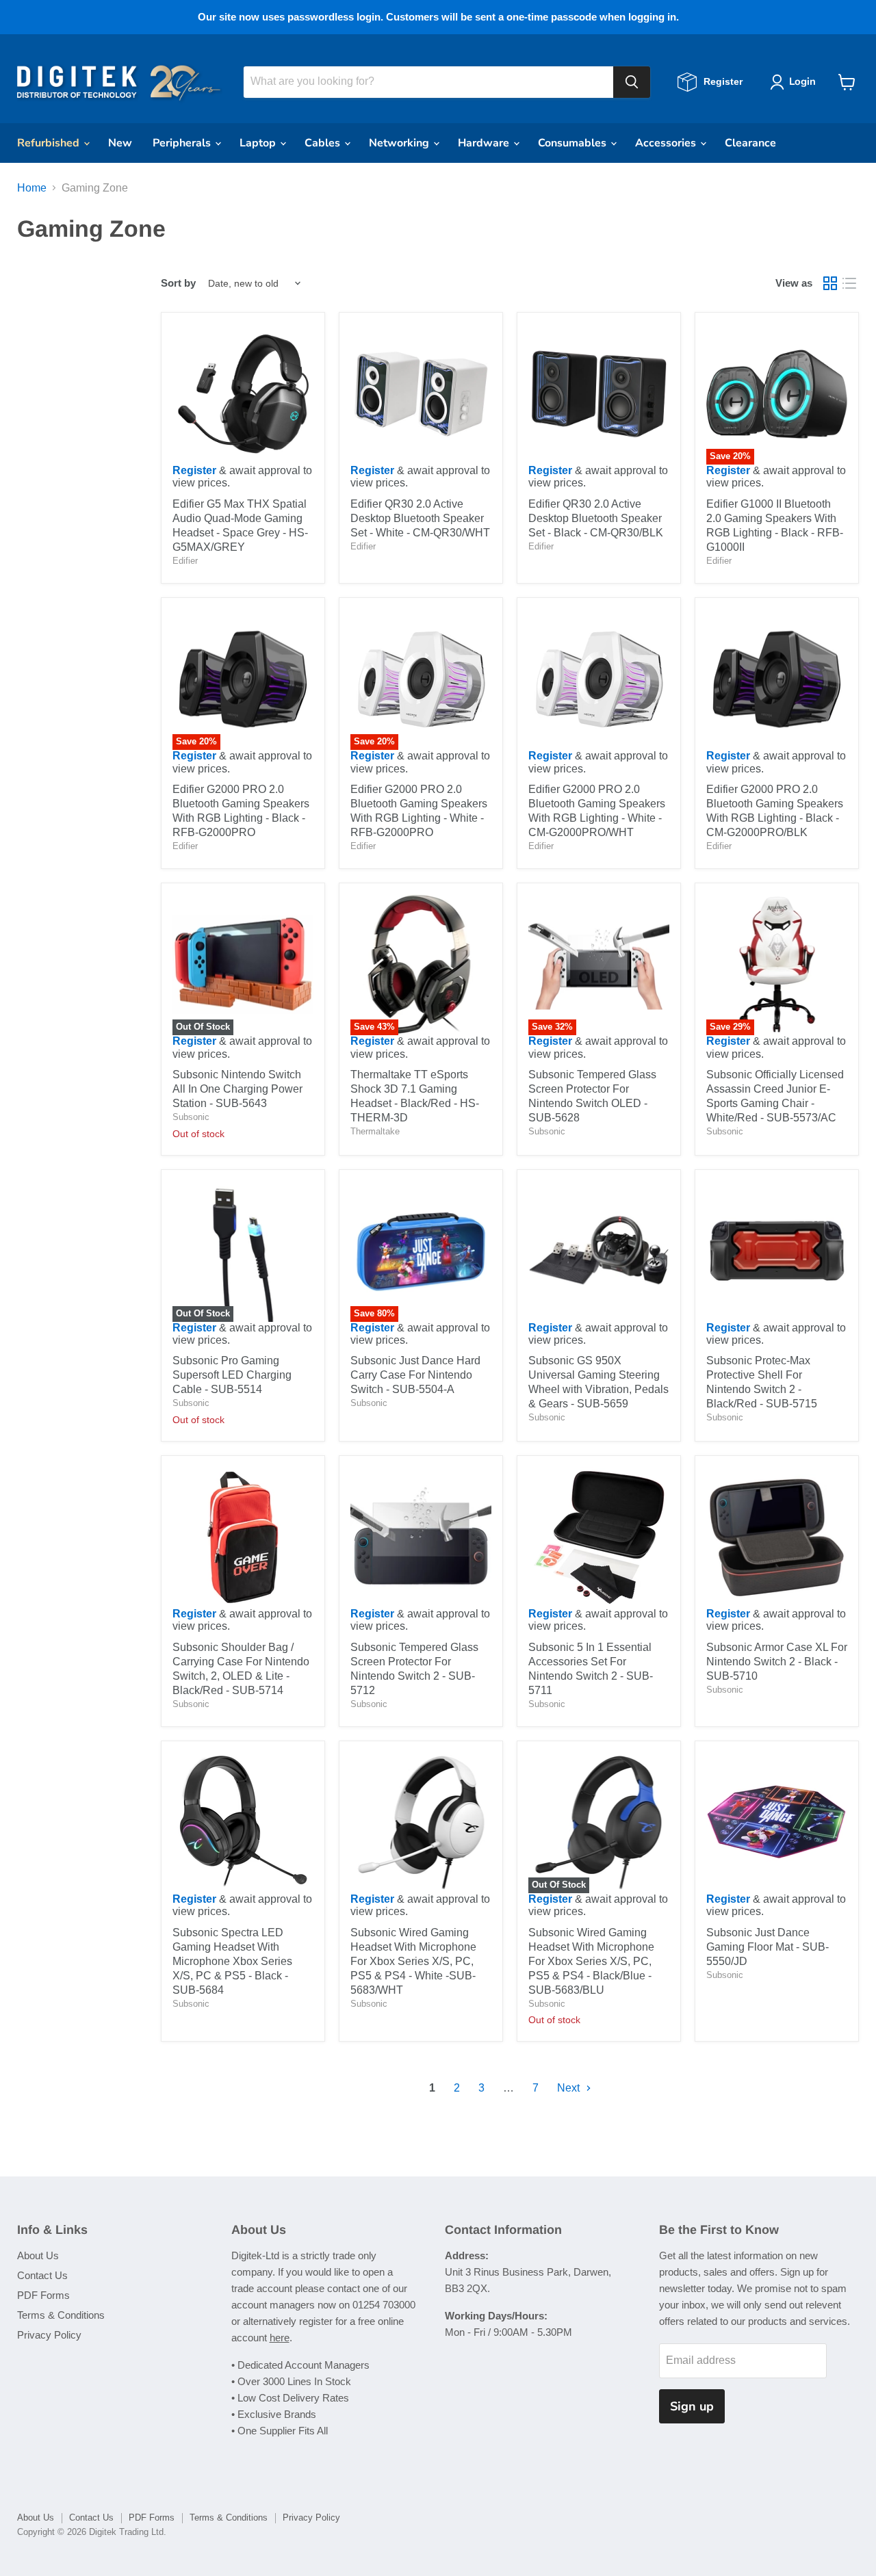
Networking (400, 143)
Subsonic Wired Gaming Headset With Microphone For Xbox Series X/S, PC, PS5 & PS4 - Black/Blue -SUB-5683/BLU (591, 1961)
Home (32, 188)
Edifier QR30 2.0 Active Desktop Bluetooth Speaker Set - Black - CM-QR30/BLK (596, 518)
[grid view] (830, 283)
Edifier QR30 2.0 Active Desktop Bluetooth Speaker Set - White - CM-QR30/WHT (420, 518)
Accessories (667, 143)
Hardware (485, 143)
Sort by (178, 283)
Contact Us (42, 2275)
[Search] (632, 82)
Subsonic (191, 1117)
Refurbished (50, 143)
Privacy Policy (49, 2335)
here (280, 2338)
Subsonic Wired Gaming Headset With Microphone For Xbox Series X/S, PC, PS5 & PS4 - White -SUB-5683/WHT (413, 1961)
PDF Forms (43, 2295)
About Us (38, 2255)
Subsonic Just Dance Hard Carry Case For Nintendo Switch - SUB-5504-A (415, 1375)
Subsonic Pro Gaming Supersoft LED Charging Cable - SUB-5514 (232, 1375)
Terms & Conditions (61, 2315)
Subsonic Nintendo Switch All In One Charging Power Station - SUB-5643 (237, 1089)
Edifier (185, 561)
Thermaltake (375, 1131)
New (120, 143)
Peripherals (183, 143)
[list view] (849, 283)
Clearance (750, 143)
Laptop (259, 143)
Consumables (574, 143)
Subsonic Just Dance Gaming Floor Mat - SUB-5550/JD (768, 1947)
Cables (324, 143)
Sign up (692, 2406)
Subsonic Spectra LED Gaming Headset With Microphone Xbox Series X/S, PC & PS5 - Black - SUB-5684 (232, 1961)
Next (570, 2088)
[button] (796, 82)
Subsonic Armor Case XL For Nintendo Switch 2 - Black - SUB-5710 (777, 1662)
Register (194, 470)
